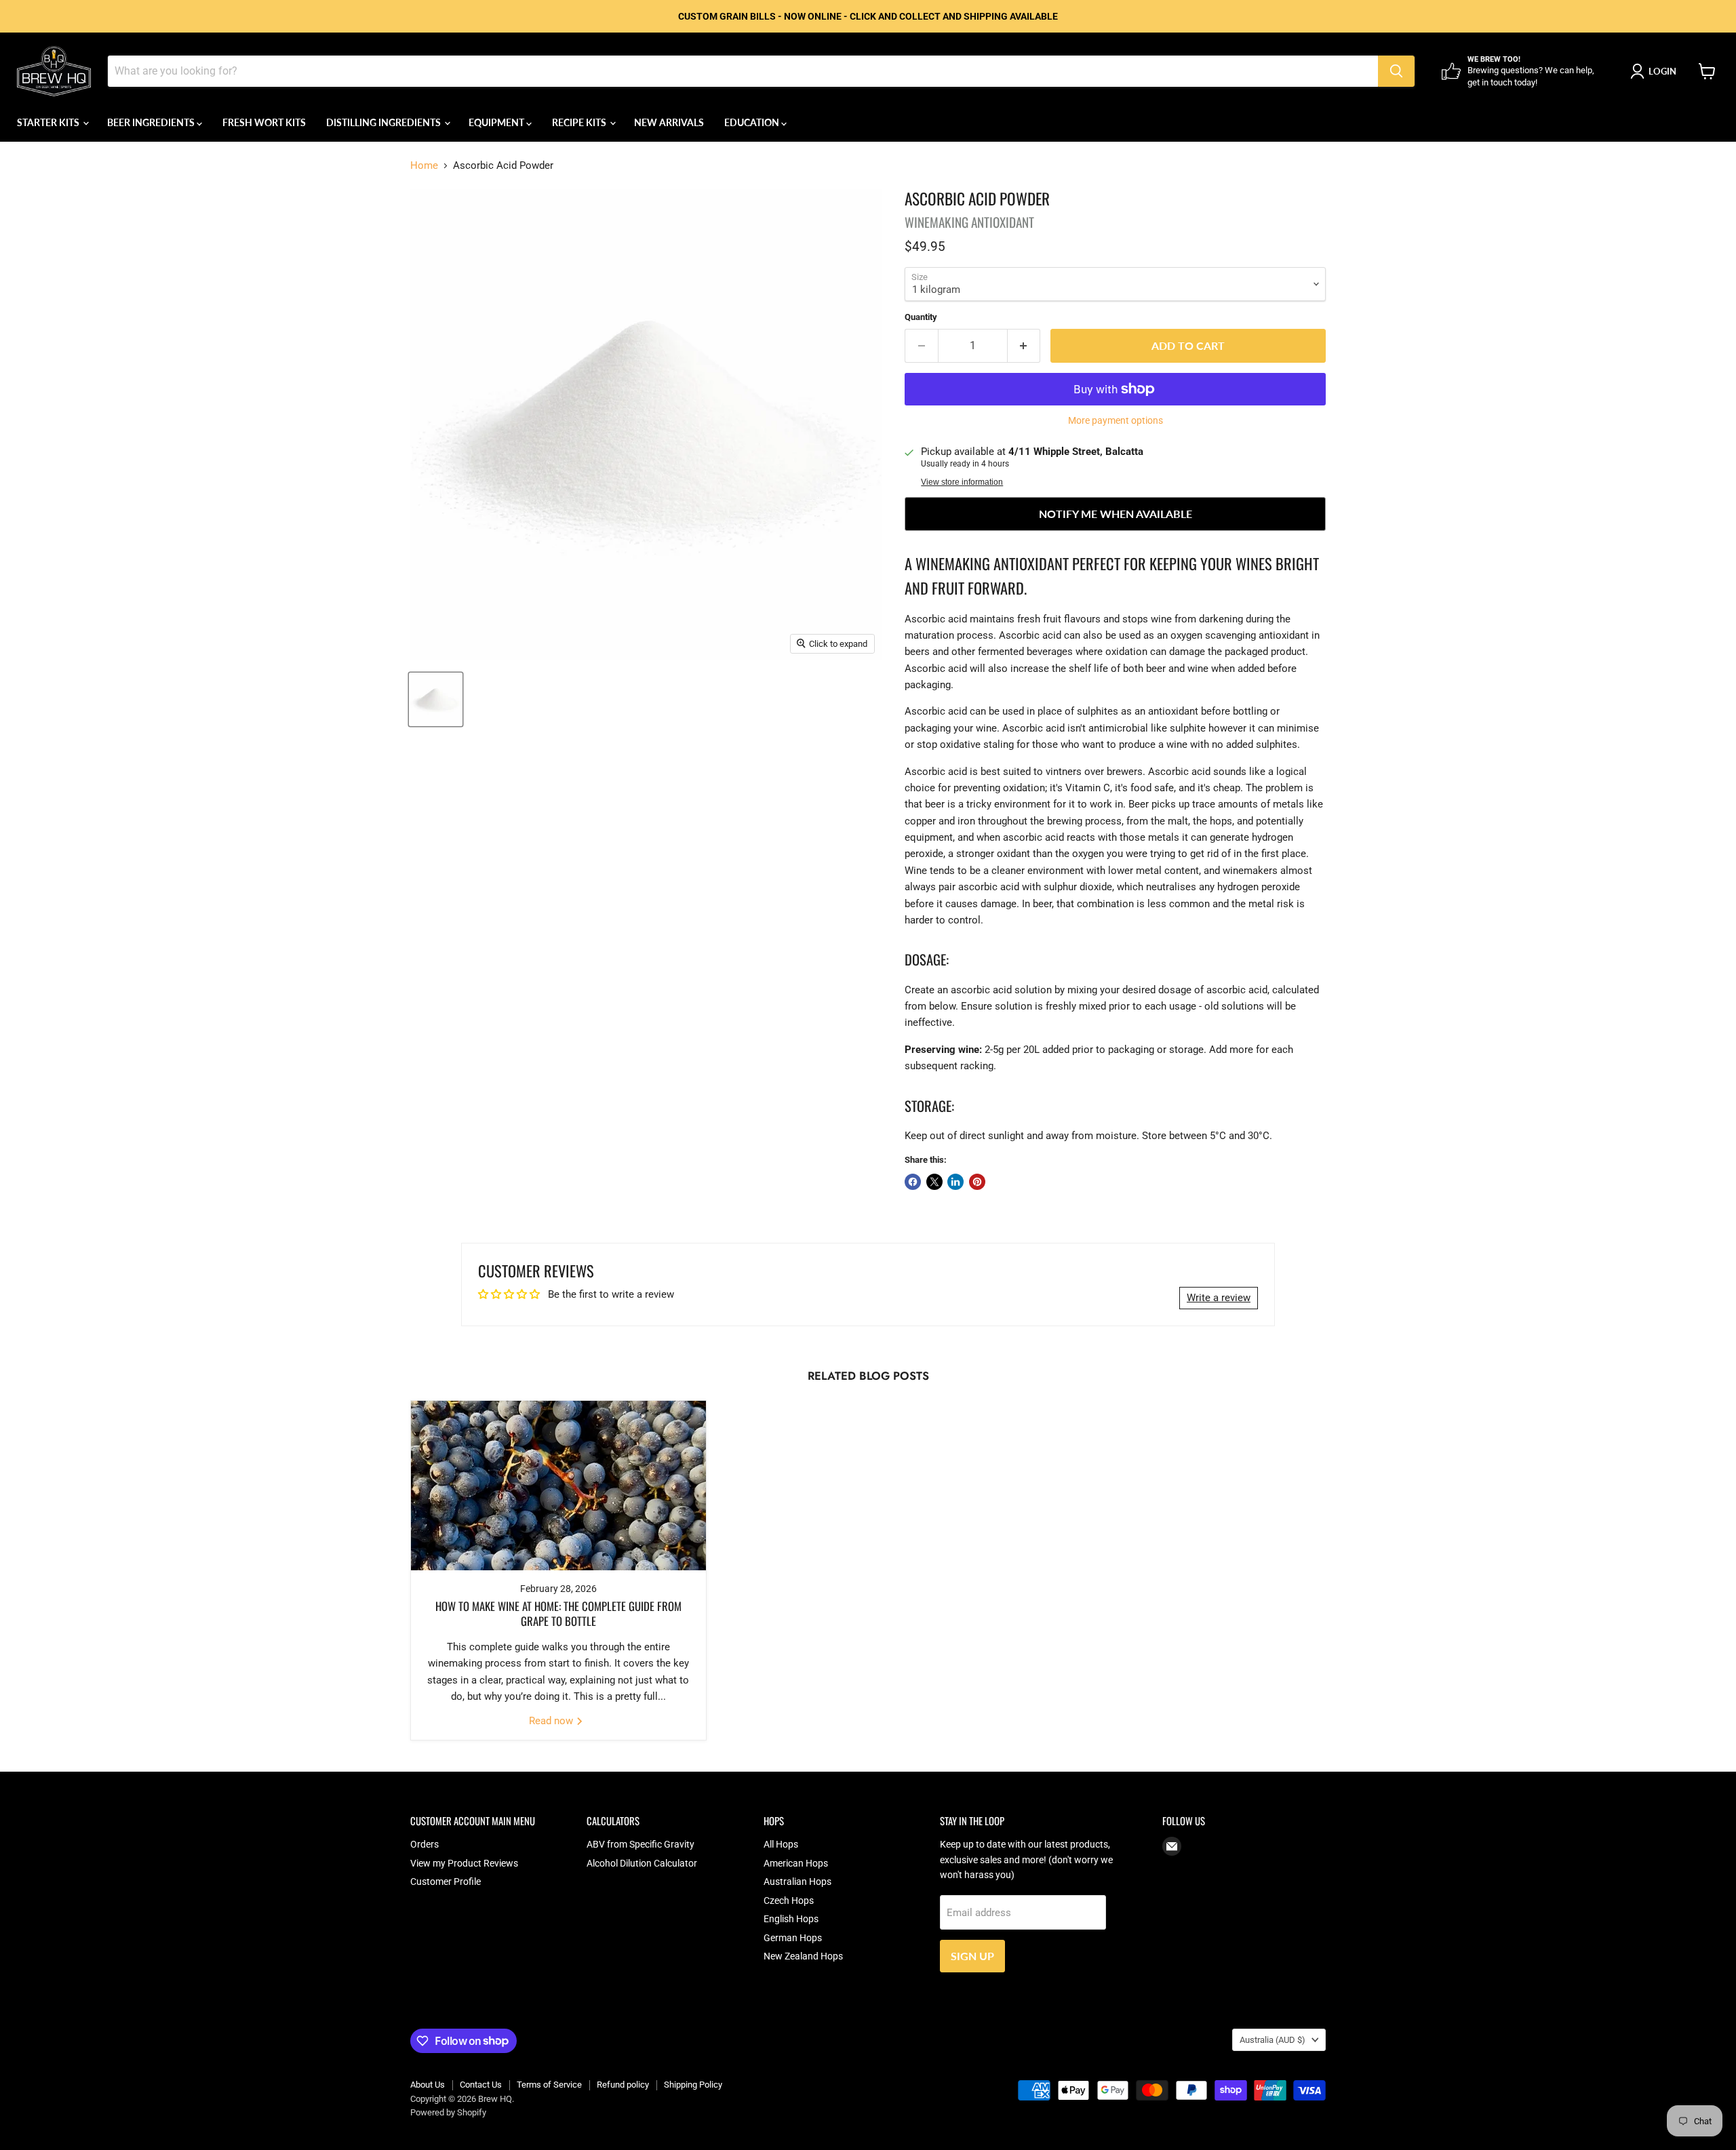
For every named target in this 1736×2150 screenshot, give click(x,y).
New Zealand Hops (803, 1956)
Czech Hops (789, 1900)
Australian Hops (797, 1882)
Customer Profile (446, 1882)
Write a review (1219, 1298)
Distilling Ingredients (384, 122)
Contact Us (481, 2085)
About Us (428, 2085)
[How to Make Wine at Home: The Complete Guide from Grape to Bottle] (558, 1486)
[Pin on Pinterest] (977, 1182)
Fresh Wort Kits (264, 122)
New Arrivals (669, 122)
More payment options (1116, 420)
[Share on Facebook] (913, 1182)
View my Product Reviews (464, 1863)
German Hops (793, 1938)
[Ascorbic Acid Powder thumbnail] (436, 699)
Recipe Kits (580, 122)
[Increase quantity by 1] (1024, 346)
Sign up (972, 1956)
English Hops (791, 1919)
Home (424, 166)
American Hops (796, 1863)
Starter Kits (49, 122)
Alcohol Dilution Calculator (642, 1863)
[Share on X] (934, 1182)
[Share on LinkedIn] (955, 1182)
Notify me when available (1116, 514)
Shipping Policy (693, 2085)
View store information (962, 482)
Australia (1273, 2040)
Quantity (921, 317)
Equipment (497, 122)
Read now (552, 1721)
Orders (425, 1844)
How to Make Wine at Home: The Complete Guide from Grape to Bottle (558, 1613)
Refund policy (623, 2085)
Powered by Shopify (448, 2112)
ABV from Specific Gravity (640, 1844)
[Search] (1396, 71)
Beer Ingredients (152, 122)
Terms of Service (549, 2085)
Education (753, 122)
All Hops (781, 1844)
